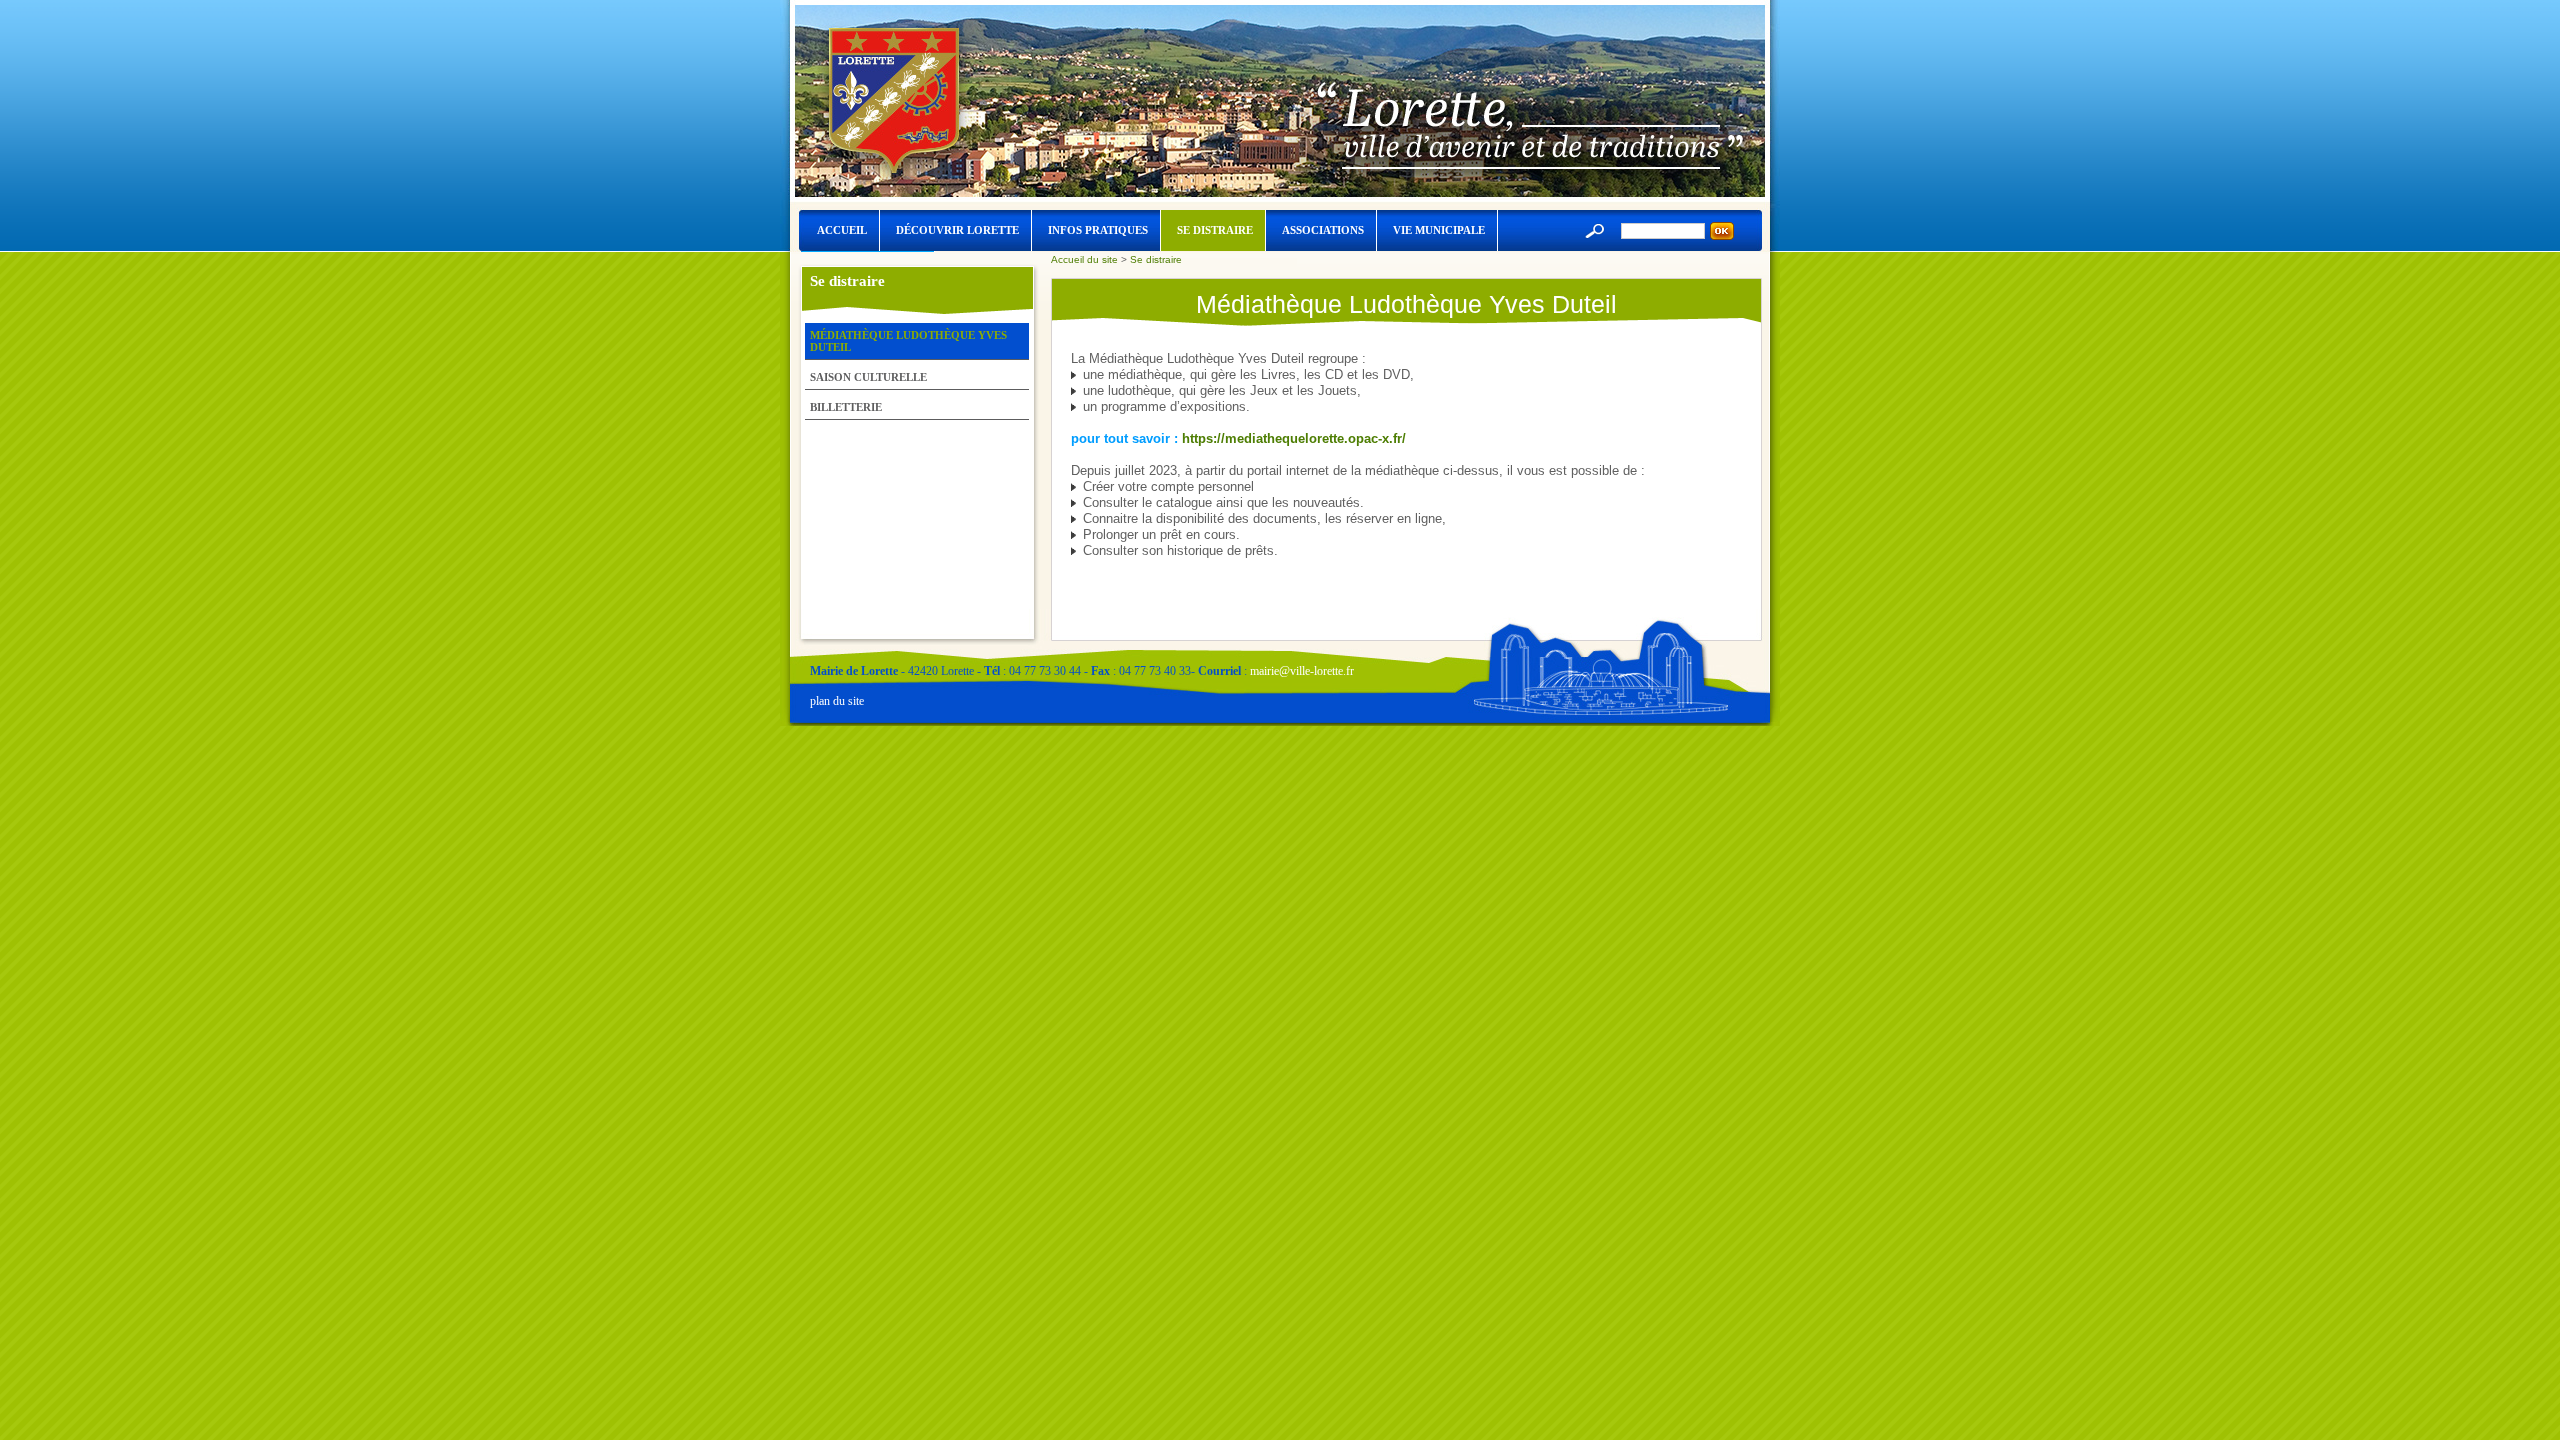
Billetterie (846, 407)
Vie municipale (1439, 230)
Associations (1323, 230)
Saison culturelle (868, 377)
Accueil (842, 230)
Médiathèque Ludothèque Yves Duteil (908, 341)
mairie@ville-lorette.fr (1302, 671)
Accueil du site (1084, 259)
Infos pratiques (1098, 230)
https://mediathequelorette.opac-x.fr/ (1294, 438)
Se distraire (1215, 230)
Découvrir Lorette (957, 230)
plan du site (837, 701)
